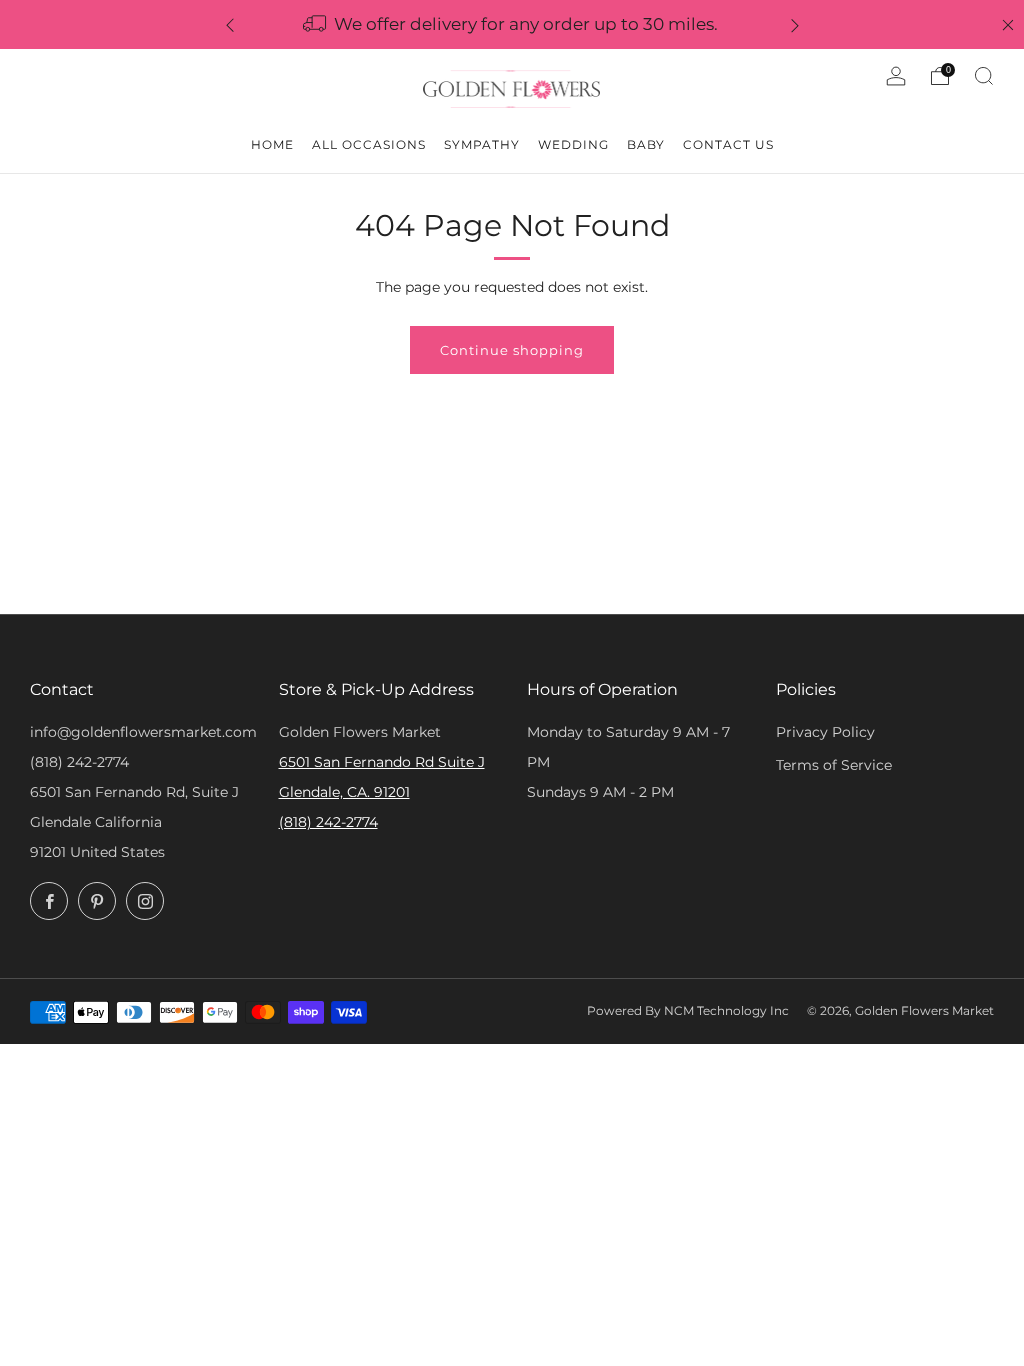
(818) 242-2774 (79, 762)
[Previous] (230, 24)
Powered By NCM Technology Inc (688, 1011)
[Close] (1008, 25)
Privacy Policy (825, 732)
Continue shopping (512, 350)
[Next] (795, 24)
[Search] (984, 76)
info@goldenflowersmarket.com (143, 732)
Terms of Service (834, 765)
